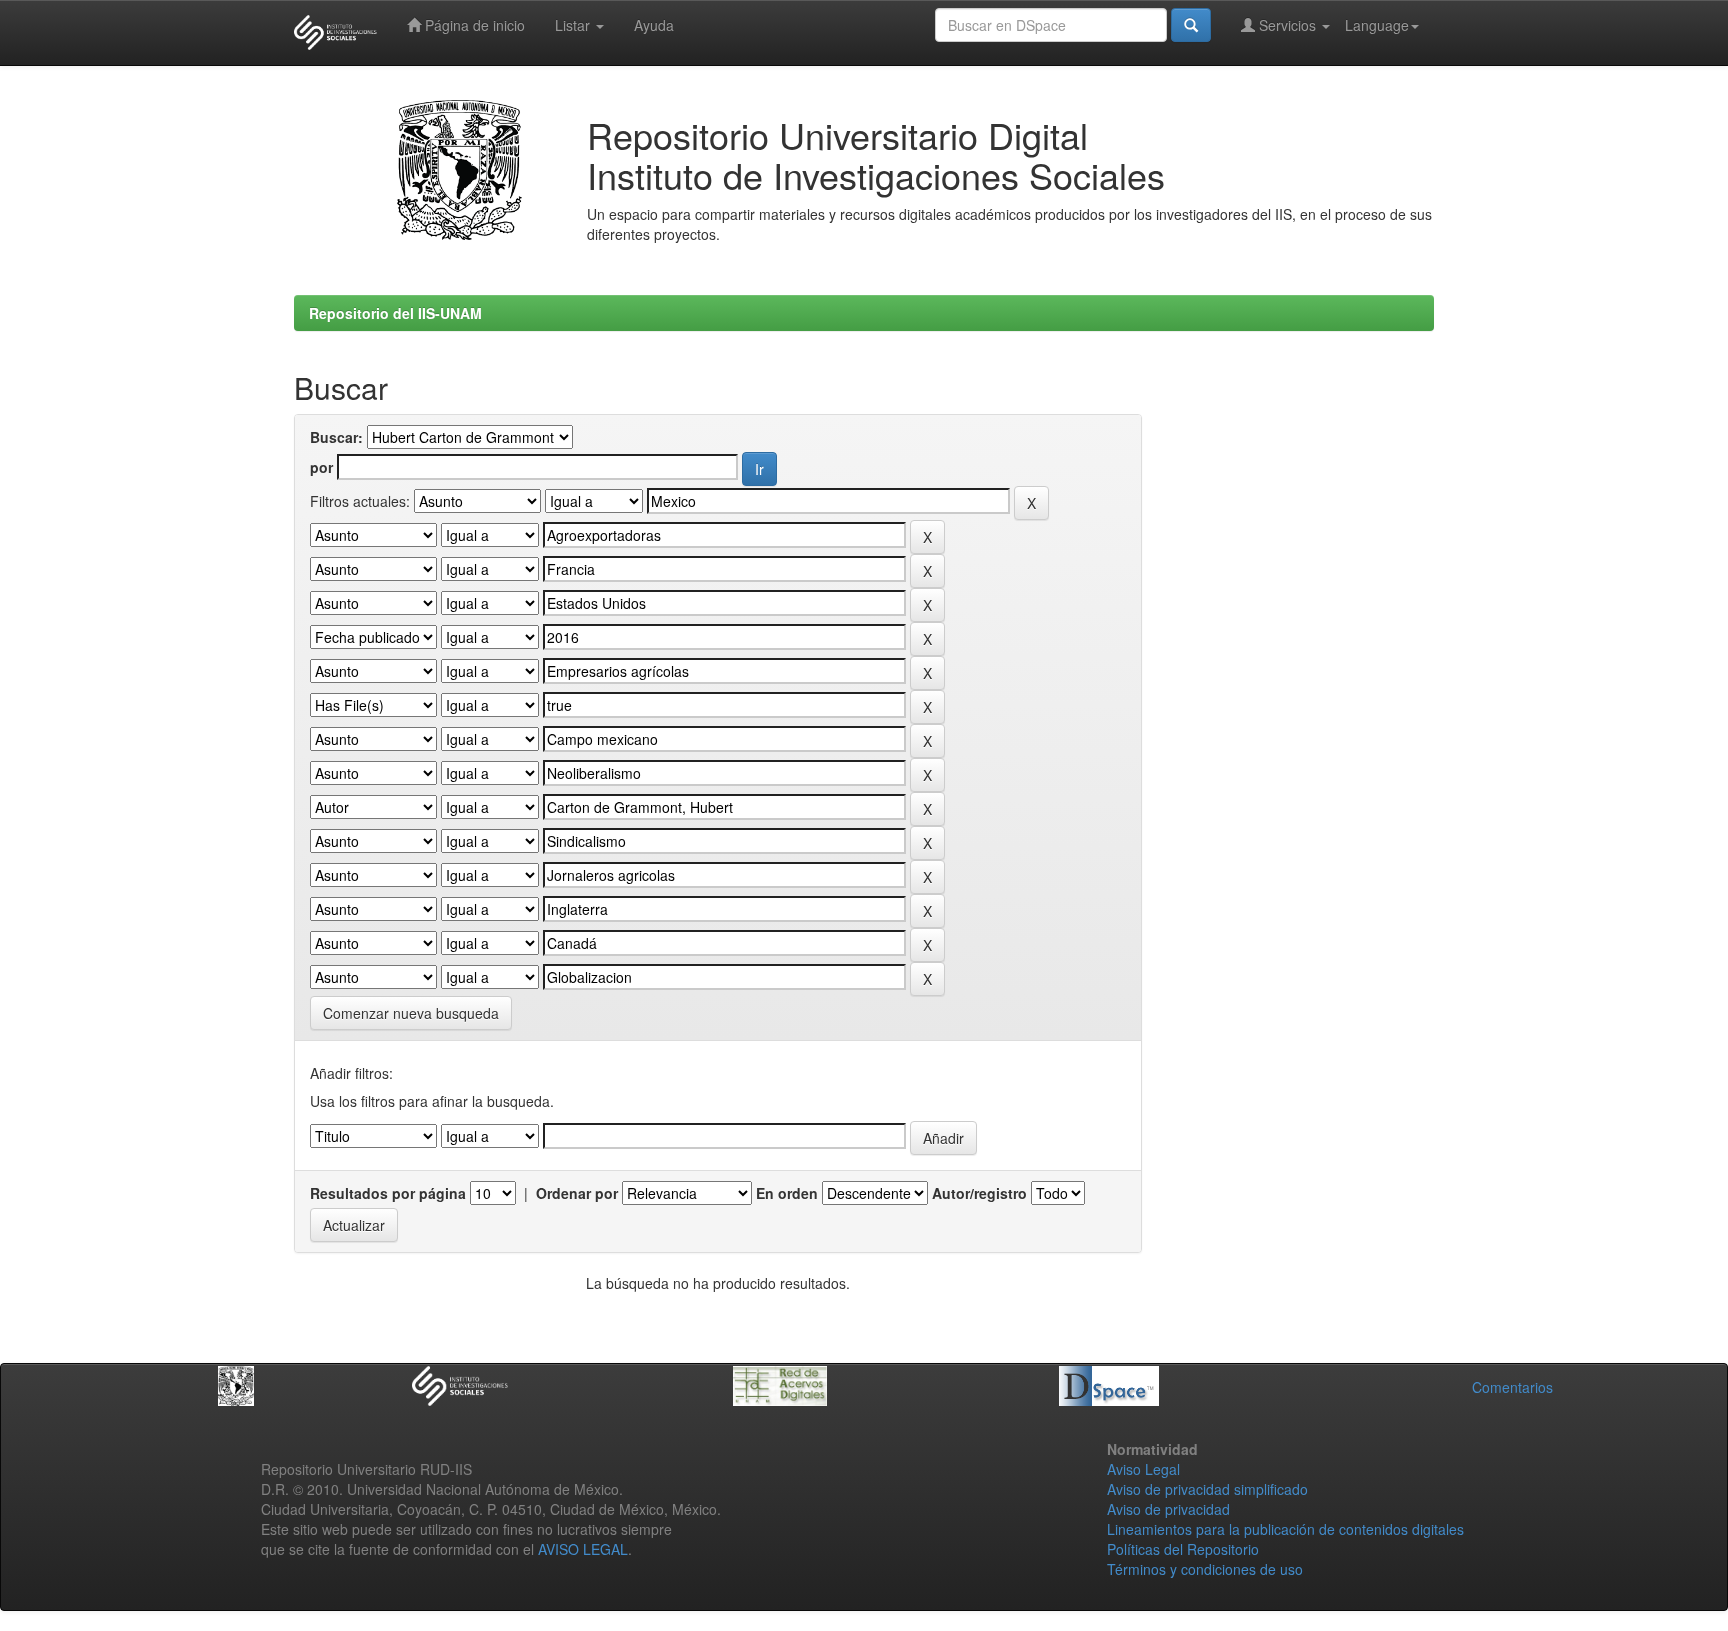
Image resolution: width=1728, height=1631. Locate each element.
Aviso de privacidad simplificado (1207, 1489)
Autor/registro (979, 1193)
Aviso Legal (1143, 1469)
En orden (787, 1193)
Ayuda (654, 25)
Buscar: (336, 437)
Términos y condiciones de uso (1205, 1569)
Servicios (1287, 25)
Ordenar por (577, 1193)
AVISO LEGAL (583, 1549)
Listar (574, 25)
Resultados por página (388, 1193)
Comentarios (1512, 1387)
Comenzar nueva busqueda (411, 1013)
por (321, 467)
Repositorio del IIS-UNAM (395, 313)
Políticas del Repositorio (1183, 1549)
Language (1377, 25)
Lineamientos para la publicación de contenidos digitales (1285, 1529)
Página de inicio (473, 25)
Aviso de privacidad (1168, 1509)
